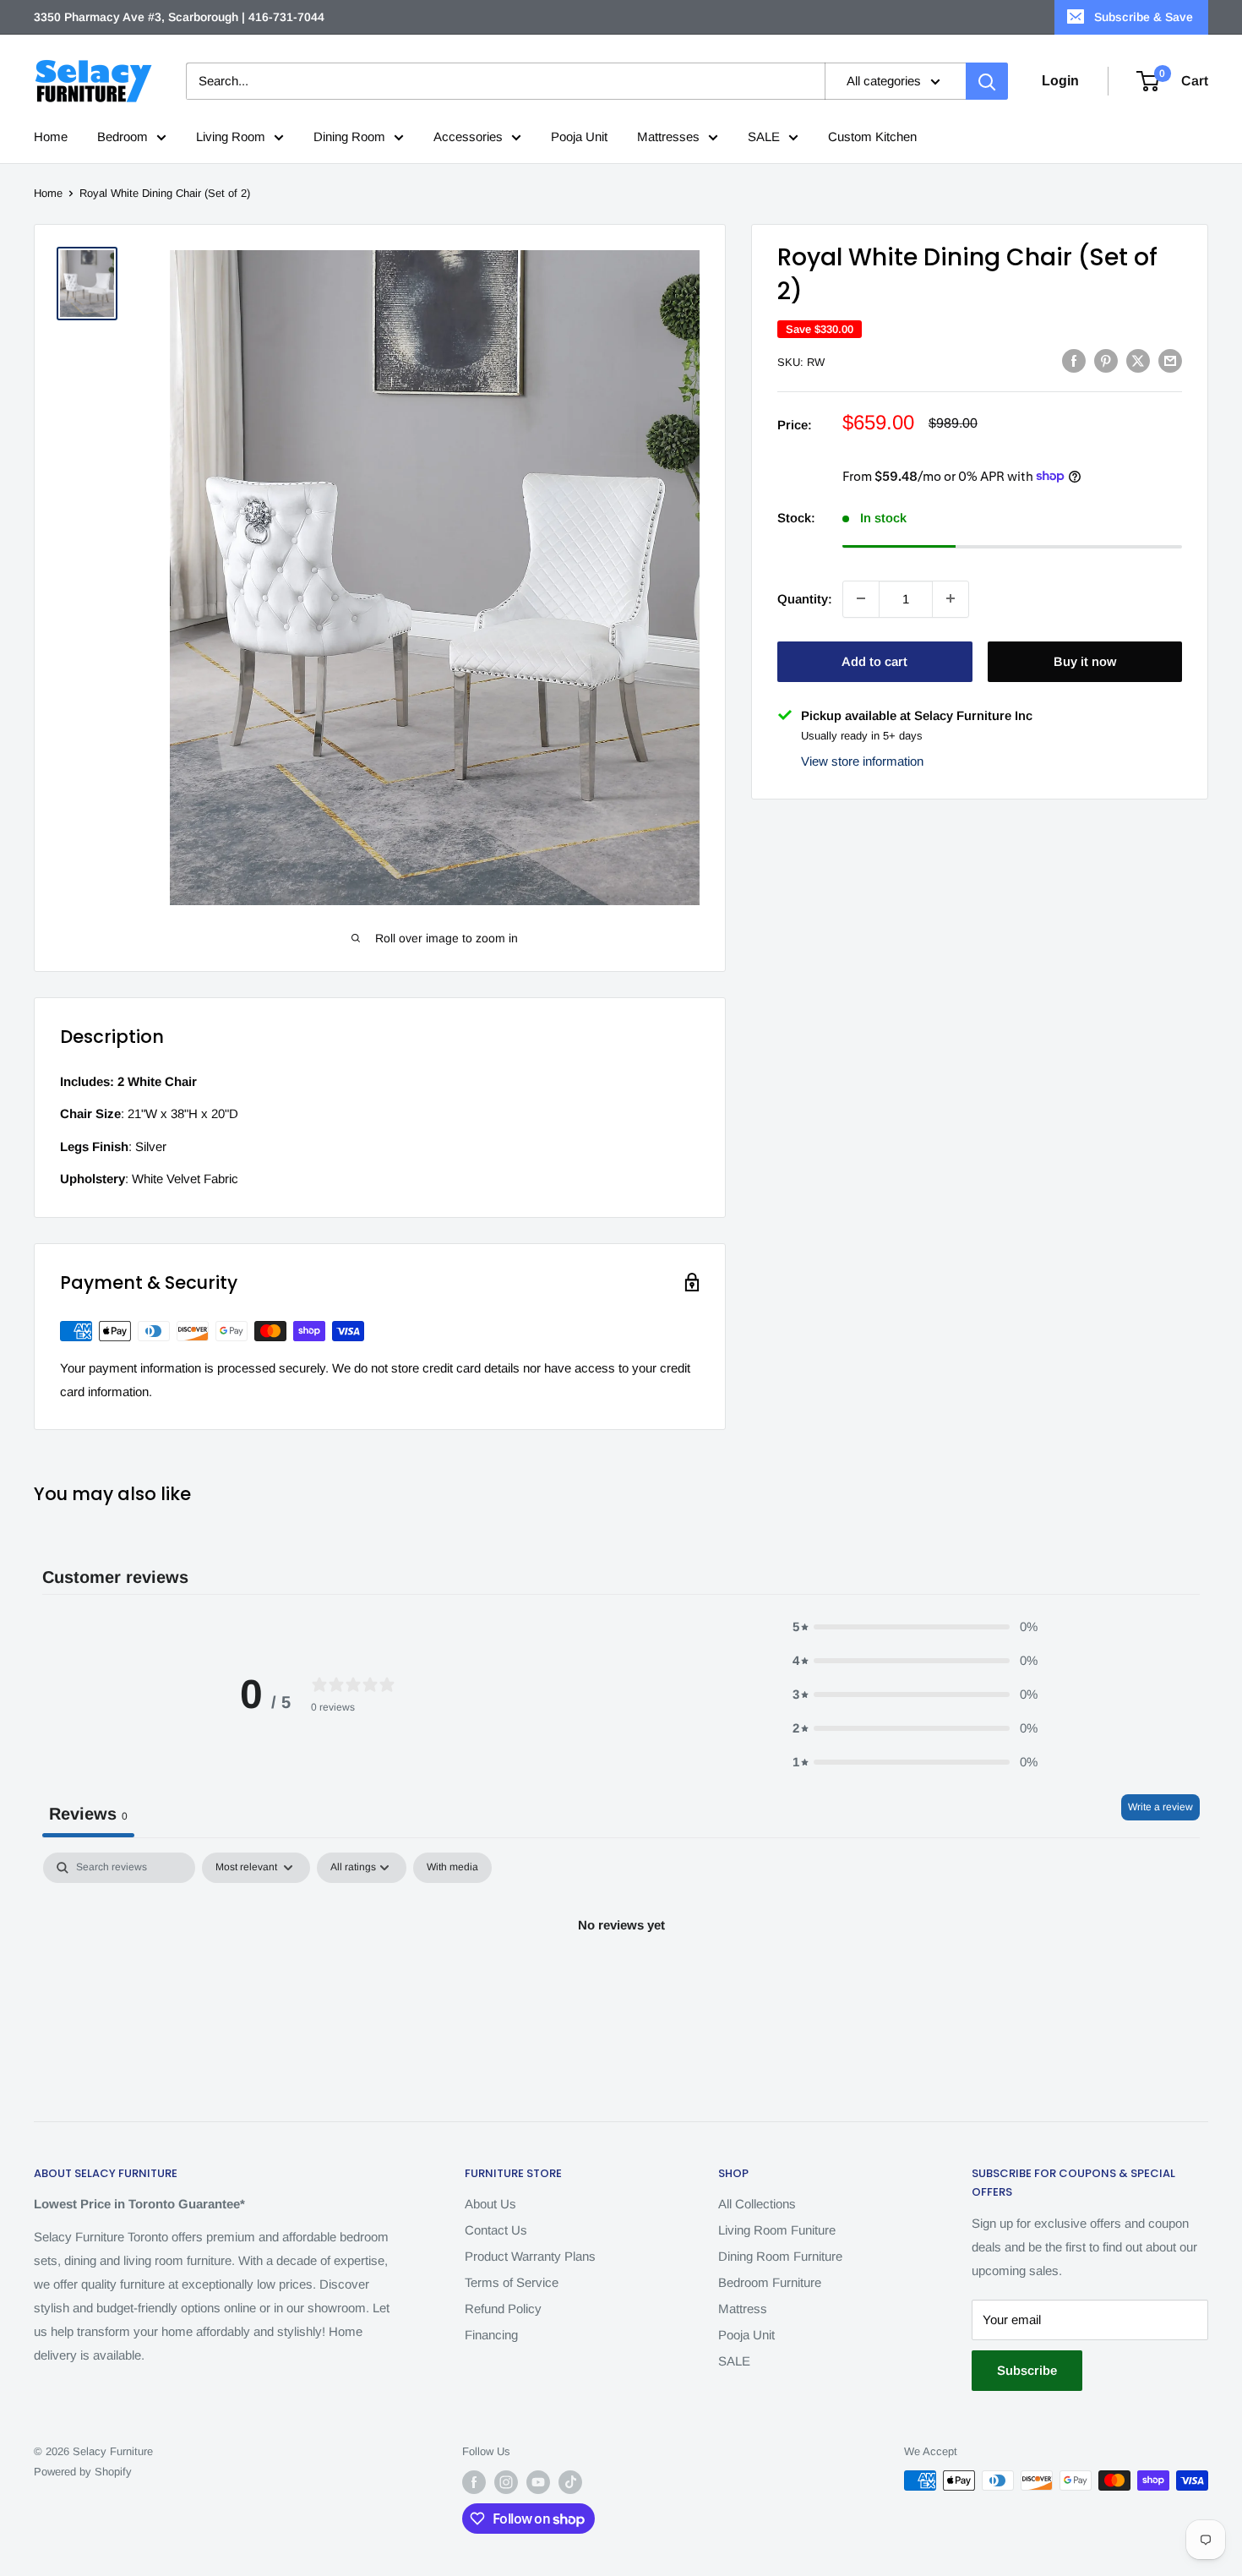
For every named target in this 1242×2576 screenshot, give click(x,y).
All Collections (757, 2204)
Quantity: (805, 598)
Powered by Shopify (83, 2472)
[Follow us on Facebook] (474, 2482)
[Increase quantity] (951, 598)
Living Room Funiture (777, 2230)
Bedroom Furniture (770, 2282)
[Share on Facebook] (1074, 360)
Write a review (1160, 1807)
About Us (490, 2204)
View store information (862, 761)
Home (51, 136)
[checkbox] (452, 1868)
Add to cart (874, 660)
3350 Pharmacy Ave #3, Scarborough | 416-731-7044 (179, 17)
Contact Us (496, 2230)
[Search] (987, 81)
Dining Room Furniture (780, 2256)
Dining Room (349, 136)
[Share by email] (1170, 360)
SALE (764, 136)
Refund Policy (503, 2309)
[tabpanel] (621, 1982)
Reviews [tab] (88, 1814)
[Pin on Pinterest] (1106, 360)
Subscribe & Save (1144, 17)
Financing (491, 2335)
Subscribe (1027, 2370)
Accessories (468, 136)
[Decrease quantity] (861, 598)
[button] (915, 1627)
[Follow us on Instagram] (506, 2482)
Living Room (231, 136)
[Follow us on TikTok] (570, 2482)
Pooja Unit (579, 136)
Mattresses (668, 136)
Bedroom (123, 136)
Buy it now (1085, 660)
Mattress (743, 2309)
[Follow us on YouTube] (538, 2482)
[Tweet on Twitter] (1138, 360)
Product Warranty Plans (530, 2256)
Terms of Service (512, 2282)
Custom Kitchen (872, 136)
